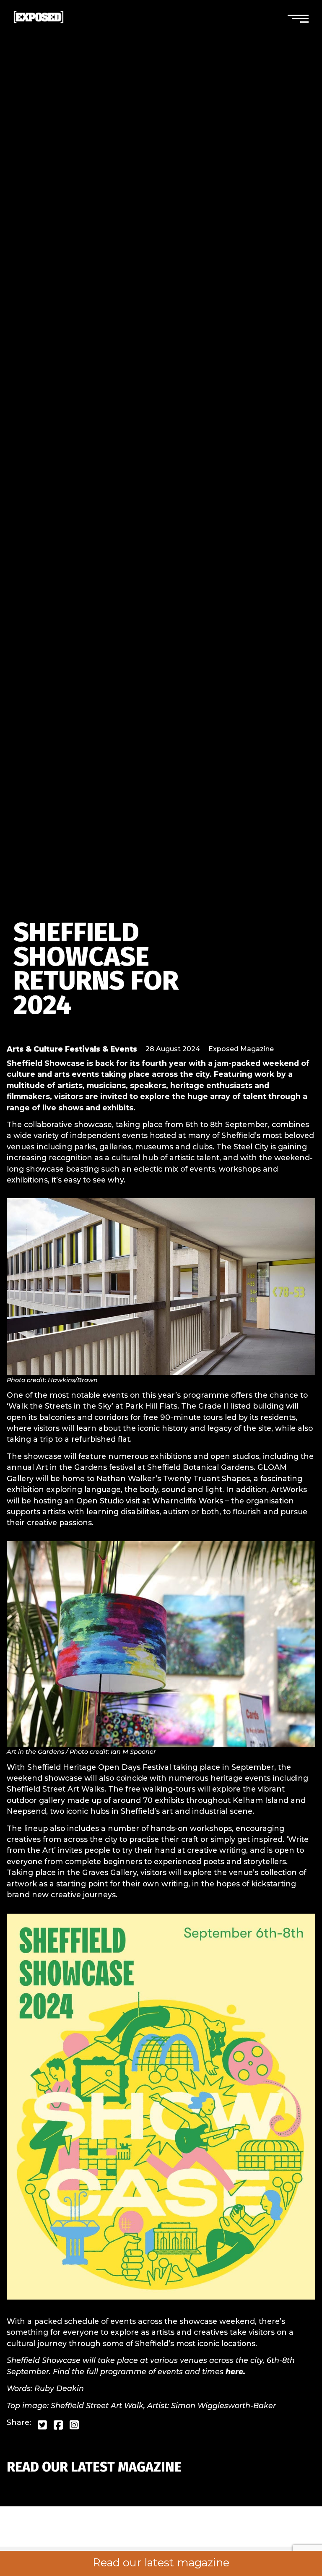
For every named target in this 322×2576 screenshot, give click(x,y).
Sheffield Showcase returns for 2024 (96, 969)
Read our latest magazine (161, 2563)
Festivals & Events (101, 1049)
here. (235, 2372)
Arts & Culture (35, 1049)
